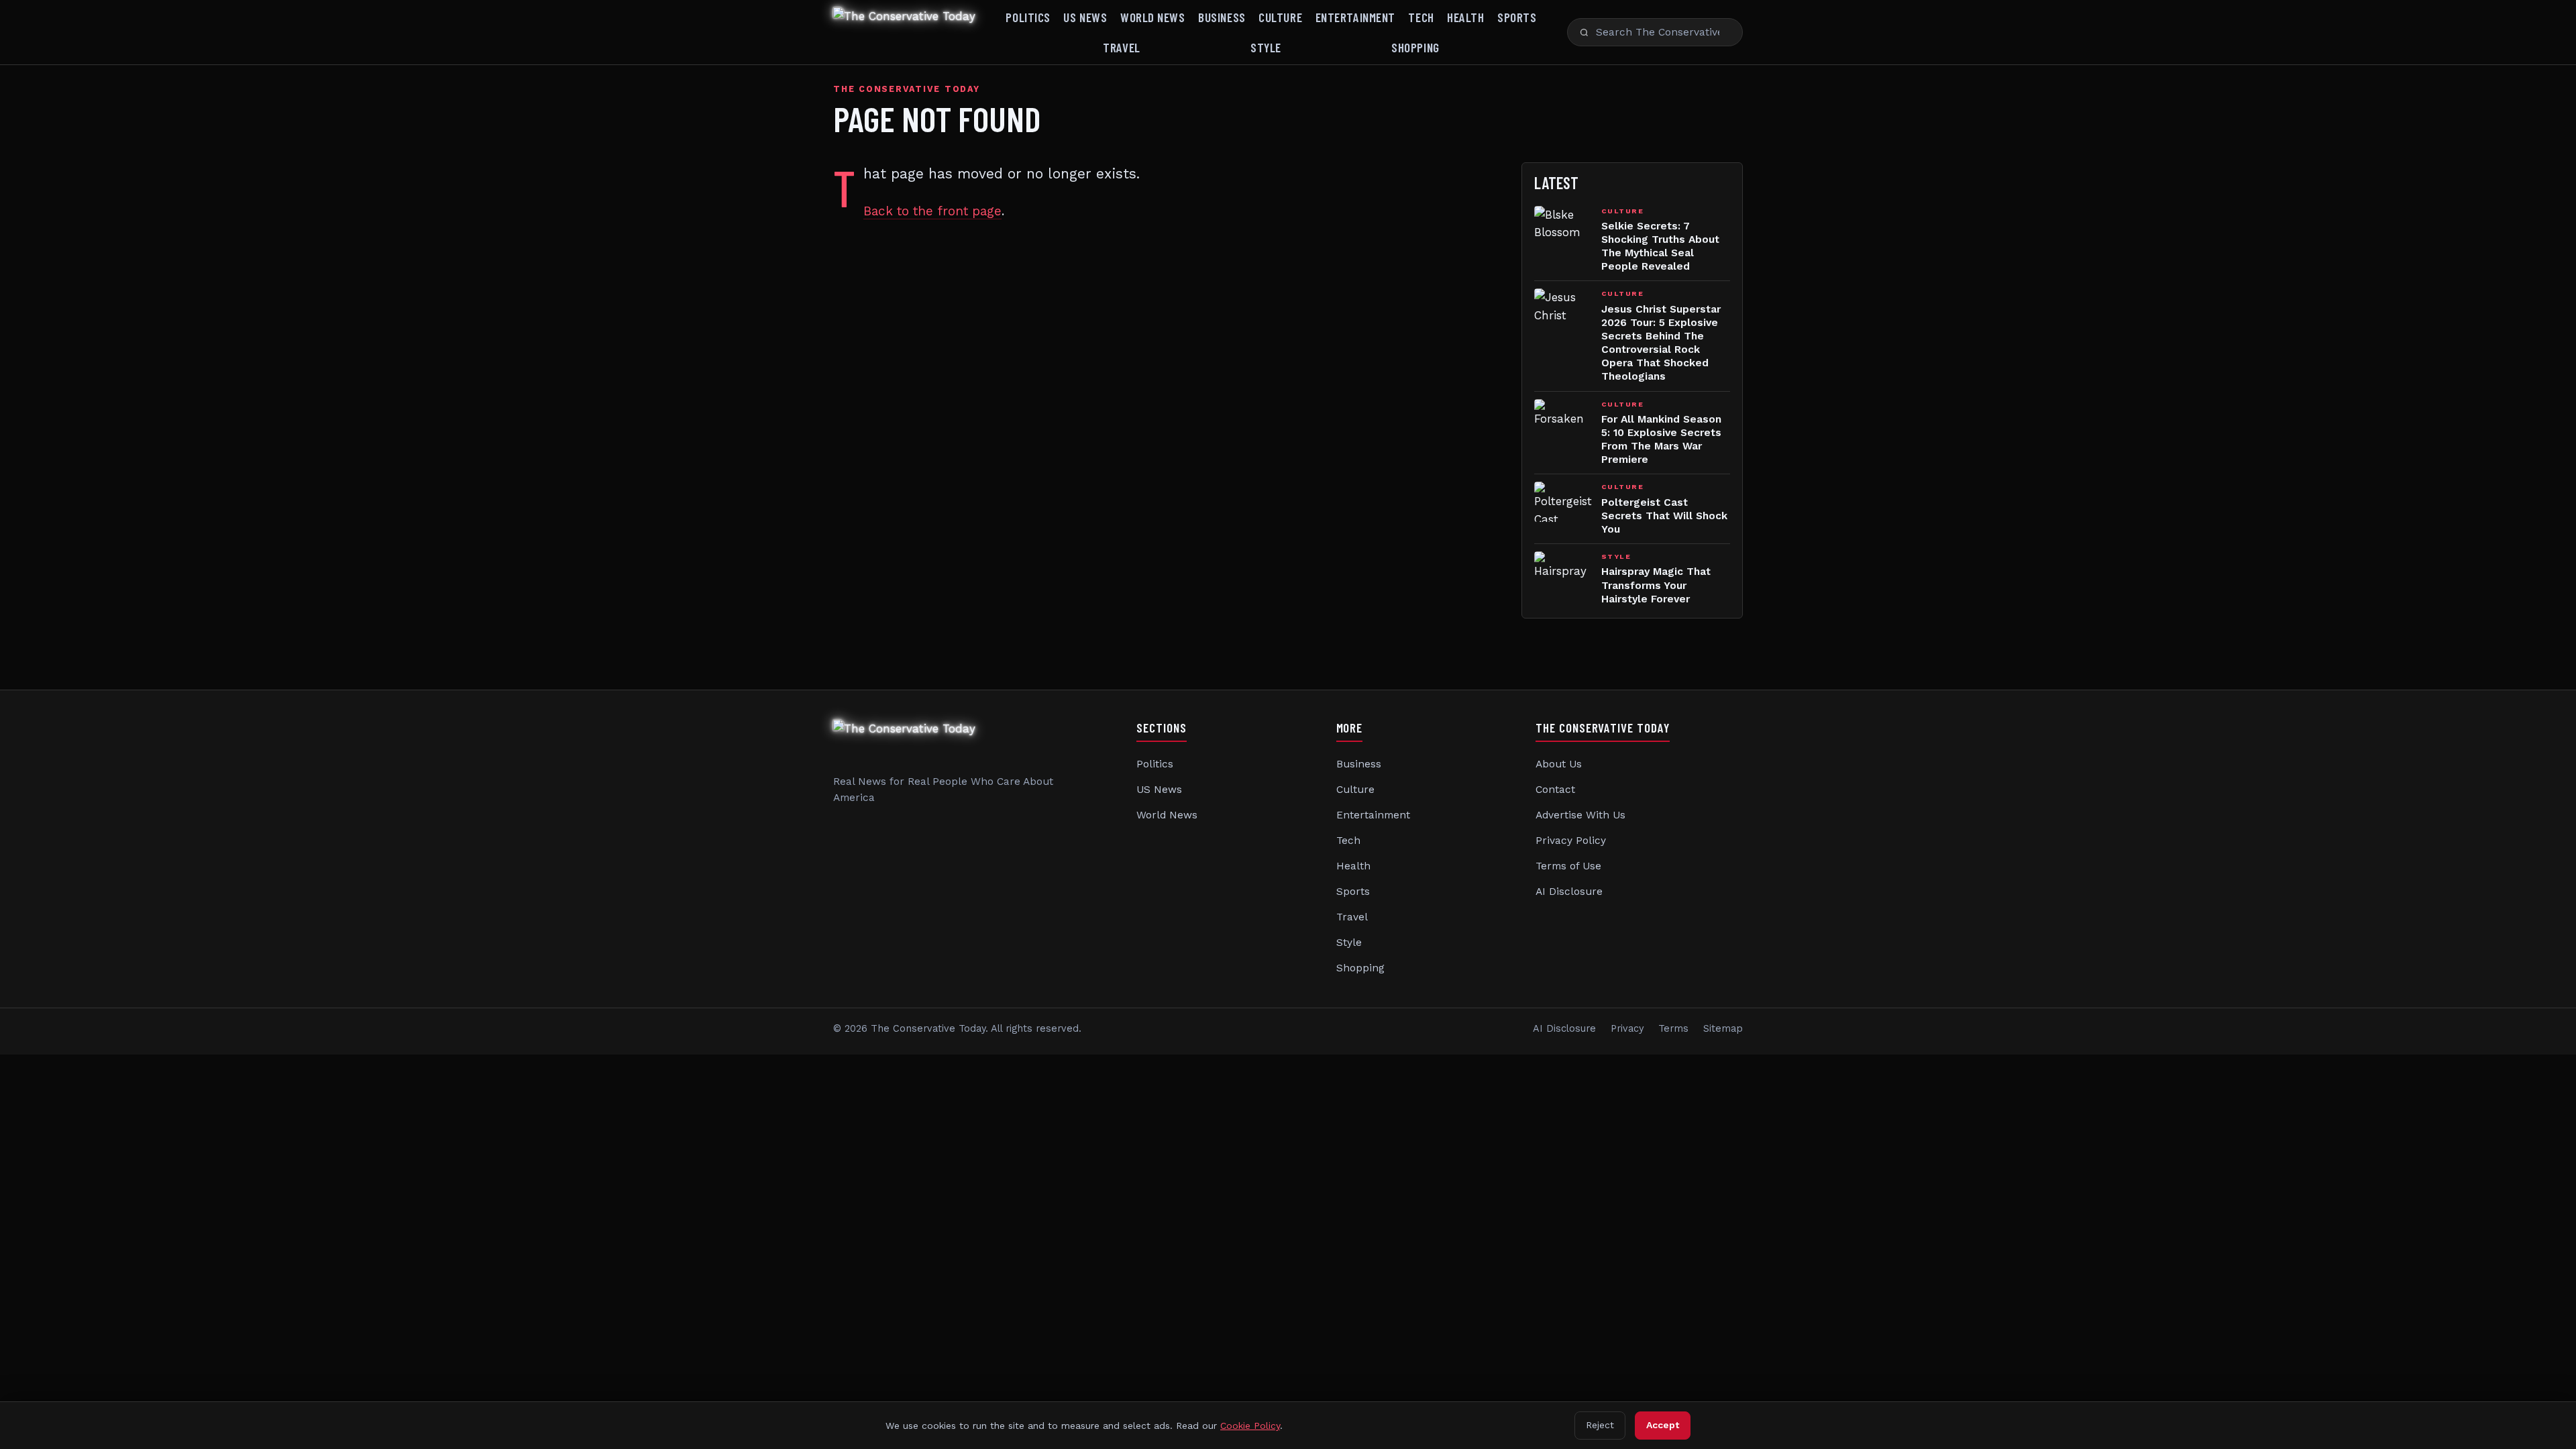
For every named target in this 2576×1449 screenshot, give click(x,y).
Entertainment (1355, 17)
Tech (1421, 17)
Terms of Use (1568, 866)
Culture (1280, 17)
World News (1153, 17)
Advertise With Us (1580, 815)
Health (1465, 17)
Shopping (1415, 47)
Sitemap (1723, 1029)
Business (1222, 17)
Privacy (1627, 1029)
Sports (1517, 17)
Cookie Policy (1250, 1426)
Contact (1555, 790)
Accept (1663, 1425)
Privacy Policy (1571, 841)
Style (1266, 47)
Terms (1673, 1029)
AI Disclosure (1569, 892)
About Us (1559, 764)
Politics (1028, 17)
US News (1085, 17)
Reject (1600, 1425)
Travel (1121, 47)
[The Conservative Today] (904, 32)
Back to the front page (932, 211)
